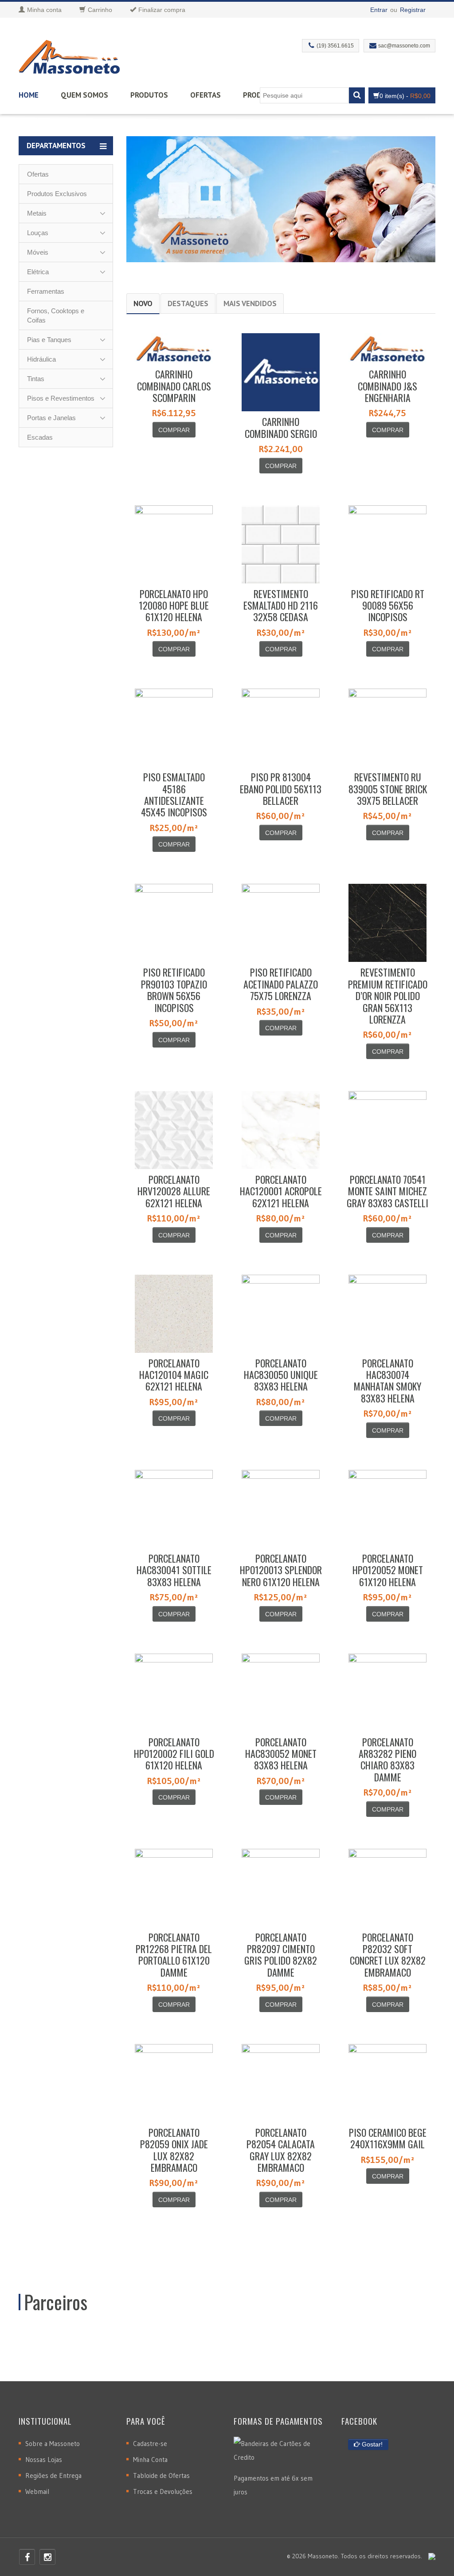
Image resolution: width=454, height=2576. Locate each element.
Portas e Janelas (51, 418)
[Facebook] (27, 2557)
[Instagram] (47, 2557)
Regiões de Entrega (53, 2476)
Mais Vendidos (250, 303)
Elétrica (38, 272)
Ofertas (205, 95)
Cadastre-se (150, 2444)
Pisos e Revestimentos (61, 398)
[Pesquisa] (357, 95)
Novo (143, 303)
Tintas (36, 379)
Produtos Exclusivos (57, 194)
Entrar (379, 10)
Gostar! (371, 2444)
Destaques (188, 303)
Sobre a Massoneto (53, 2444)
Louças (38, 233)
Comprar (174, 430)
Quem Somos (84, 95)
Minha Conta (150, 2460)
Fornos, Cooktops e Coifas (56, 315)
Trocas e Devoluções (163, 2491)
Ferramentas (46, 291)
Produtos (149, 95)
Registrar (413, 10)
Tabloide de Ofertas (161, 2476)
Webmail (37, 2491)
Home (29, 95)
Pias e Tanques (49, 340)
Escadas (40, 437)
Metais (37, 213)
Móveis (38, 252)
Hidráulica (41, 359)
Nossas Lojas (44, 2460)
